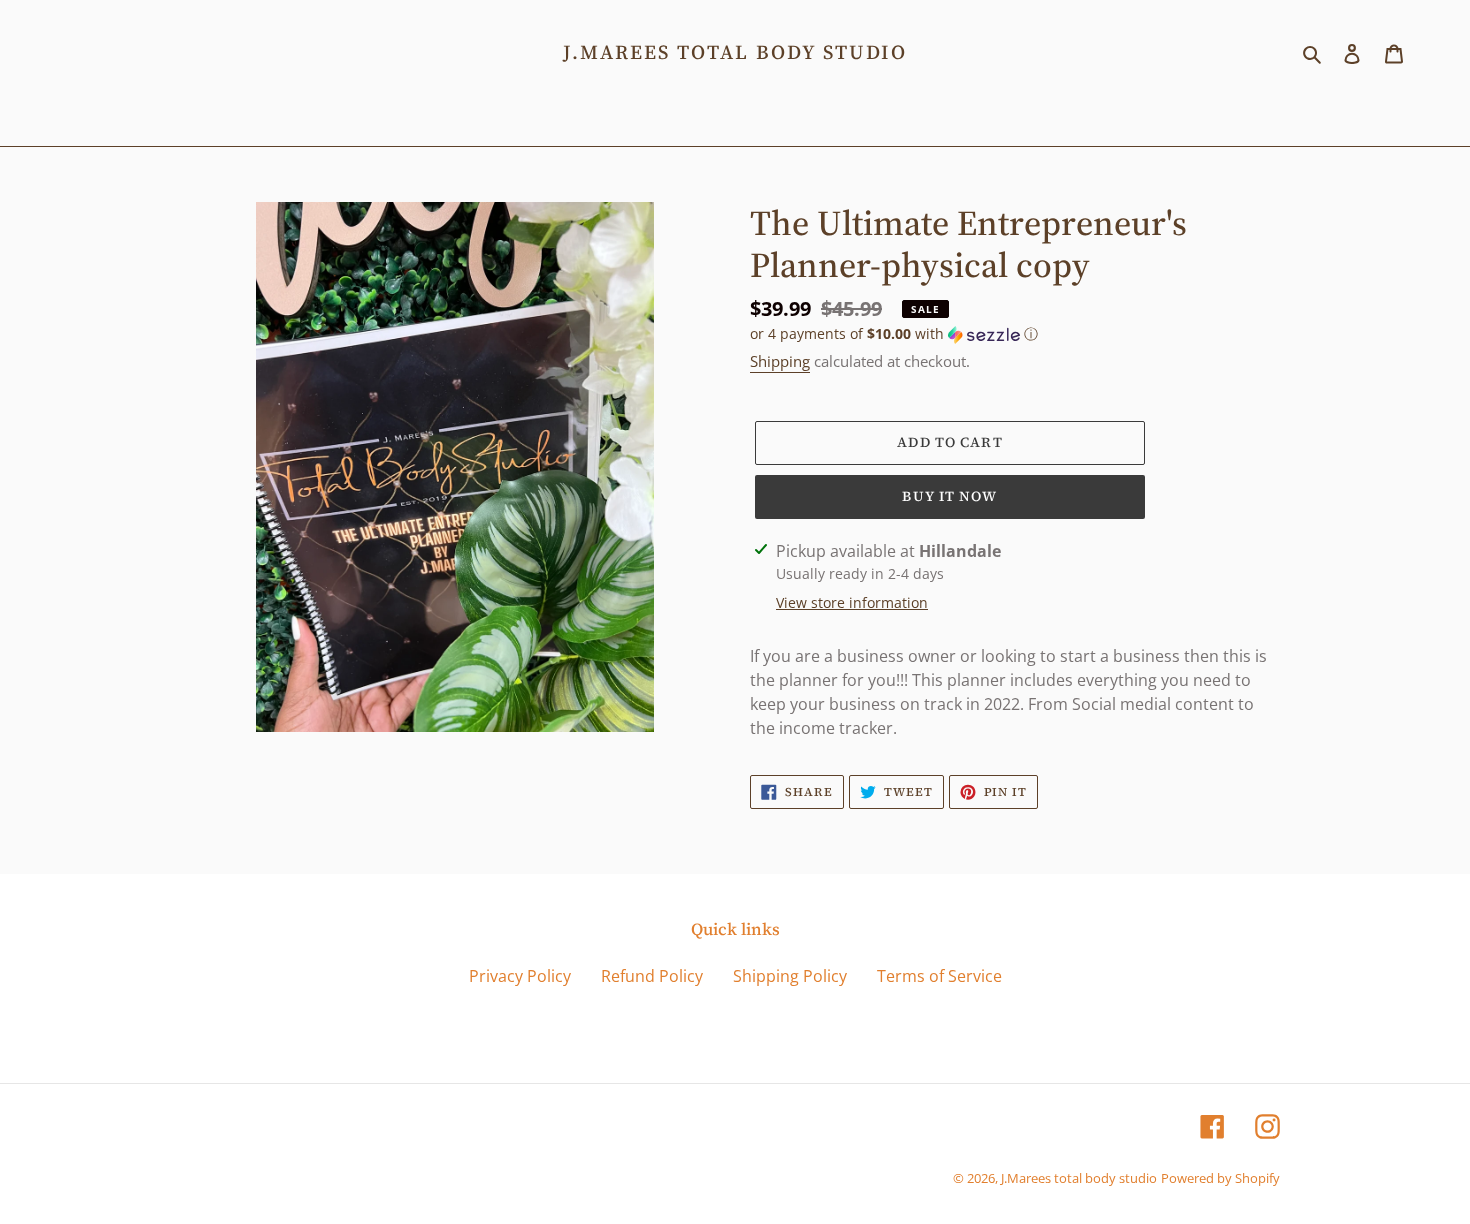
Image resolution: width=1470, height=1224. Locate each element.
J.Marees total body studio (735, 52)
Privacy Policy (520, 976)
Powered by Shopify (1220, 1178)
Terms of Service (939, 976)
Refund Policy (652, 976)
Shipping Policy (790, 976)
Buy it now (949, 496)
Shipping (780, 361)
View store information (852, 602)
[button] (894, 334)
